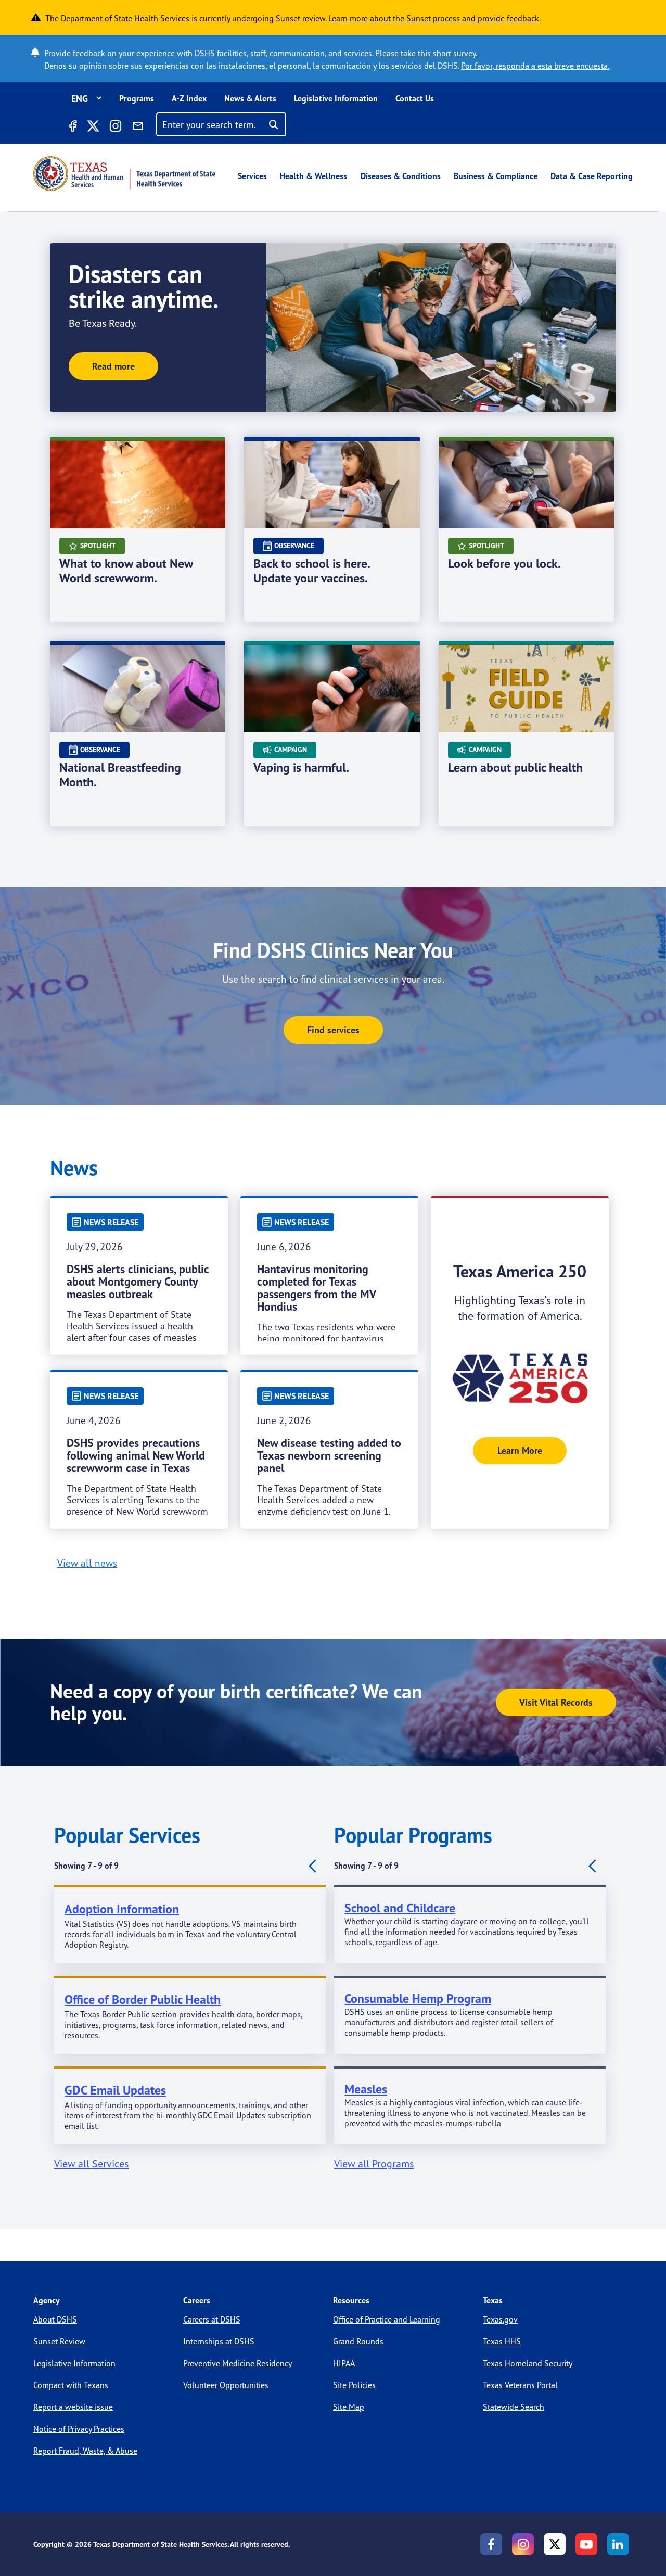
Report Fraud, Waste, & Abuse (85, 2451)
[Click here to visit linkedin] (618, 2544)
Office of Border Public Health (143, 2000)
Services (252, 176)
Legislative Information (336, 98)
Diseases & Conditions (401, 176)
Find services (333, 1030)
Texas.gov (500, 2319)
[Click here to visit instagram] (116, 128)
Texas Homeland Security (528, 2363)
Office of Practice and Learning (387, 2319)
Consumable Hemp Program (418, 1998)
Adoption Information (122, 1909)
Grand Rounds (358, 2341)
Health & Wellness (313, 176)
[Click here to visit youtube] (586, 2544)
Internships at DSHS (219, 2341)
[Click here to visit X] (93, 128)
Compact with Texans (71, 2385)
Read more (113, 366)
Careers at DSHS (212, 2319)
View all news (87, 1563)
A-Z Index (189, 98)
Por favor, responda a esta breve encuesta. (535, 66)
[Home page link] (124, 174)
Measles (366, 2089)
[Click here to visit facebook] (72, 128)
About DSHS (55, 2319)
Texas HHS (502, 2341)
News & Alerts (250, 98)
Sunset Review (59, 2341)
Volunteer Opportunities (226, 2385)
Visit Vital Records (556, 1702)
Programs (137, 98)
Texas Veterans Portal (520, 2385)
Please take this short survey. (426, 53)
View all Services (91, 2163)
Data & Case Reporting (592, 176)
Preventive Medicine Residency (238, 2363)
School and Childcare (400, 1908)
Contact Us (415, 98)
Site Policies (354, 2385)
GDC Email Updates (115, 2090)
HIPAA (344, 2363)
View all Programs (374, 2163)
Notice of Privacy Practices (79, 2429)
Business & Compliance (496, 176)
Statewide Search (514, 2407)
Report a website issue (73, 2407)
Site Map (349, 2407)
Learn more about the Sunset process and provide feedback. (434, 18)
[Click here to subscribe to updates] (138, 128)
